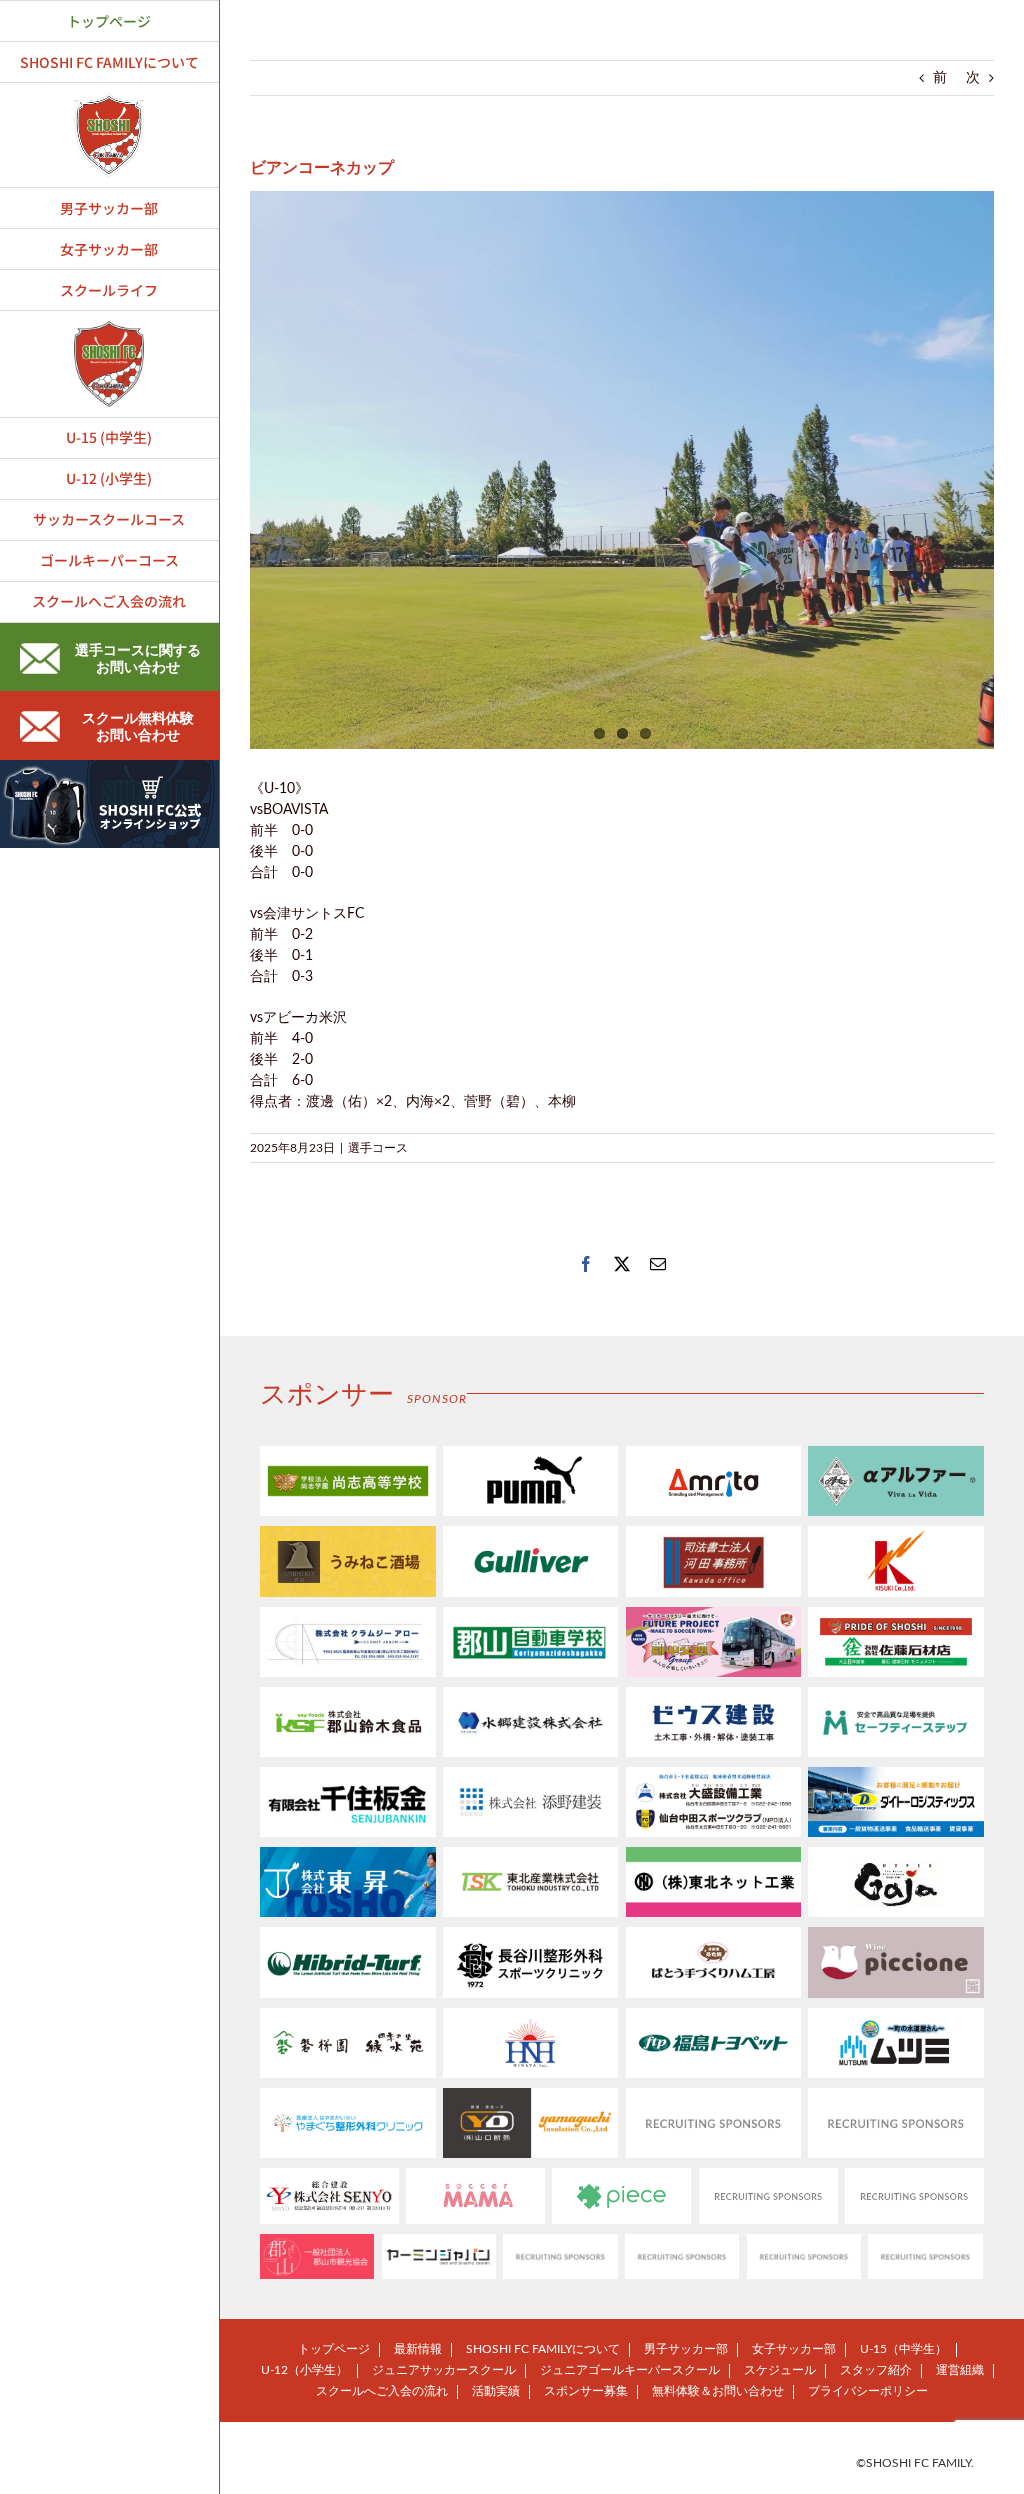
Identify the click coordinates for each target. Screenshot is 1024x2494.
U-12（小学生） (304, 2370)
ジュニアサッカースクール (444, 2370)
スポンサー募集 (586, 2391)
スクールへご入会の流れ (382, 2391)
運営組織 (960, 2370)
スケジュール (780, 2370)
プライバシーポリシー (868, 2391)
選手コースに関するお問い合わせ (138, 659)
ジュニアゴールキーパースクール (630, 2370)
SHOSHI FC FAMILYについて (543, 2349)
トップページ (334, 2349)
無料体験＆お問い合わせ (718, 2391)
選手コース (378, 1148)
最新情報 (418, 2349)
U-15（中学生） (903, 2349)
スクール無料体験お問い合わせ (138, 727)
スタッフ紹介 (876, 2370)
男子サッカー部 (686, 2349)
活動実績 (496, 2391)
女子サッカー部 (794, 2349)
